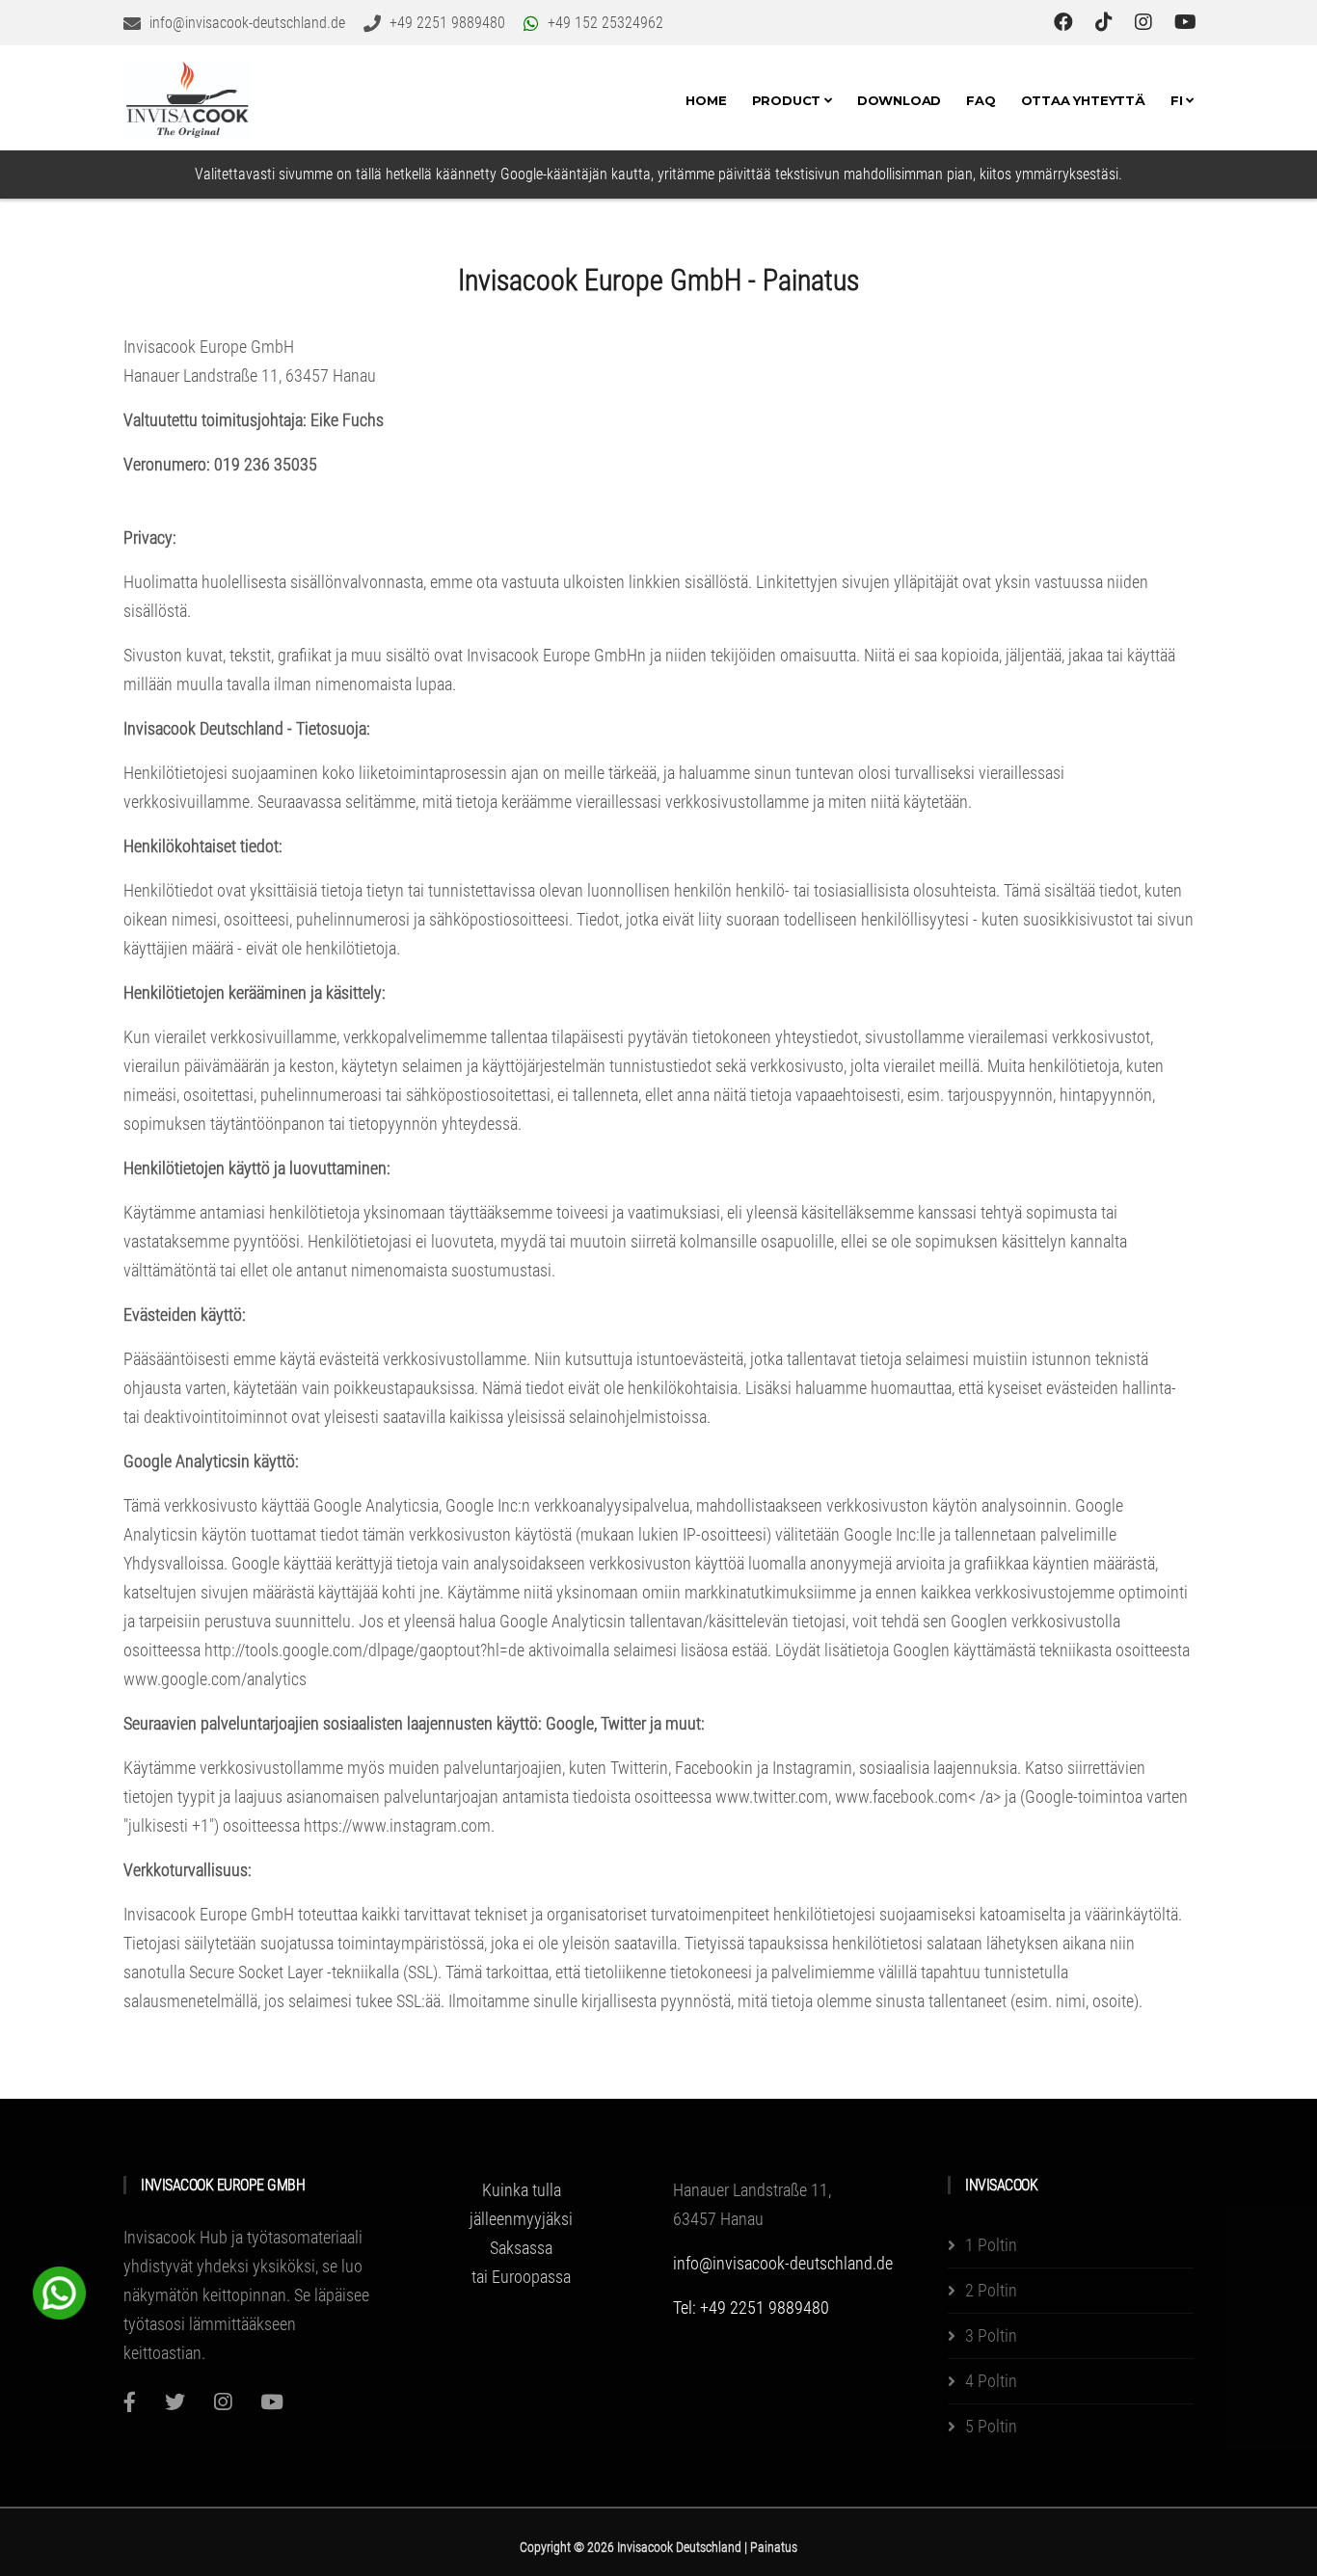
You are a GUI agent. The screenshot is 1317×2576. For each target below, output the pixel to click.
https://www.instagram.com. (399, 1825)
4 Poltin (991, 2381)
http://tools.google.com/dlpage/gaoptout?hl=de (364, 1650)
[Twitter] (175, 2402)
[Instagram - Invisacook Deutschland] (1146, 22)
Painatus (774, 2547)
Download (899, 100)
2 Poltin (991, 2290)
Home (706, 100)
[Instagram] (223, 2402)
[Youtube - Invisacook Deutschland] (1185, 22)
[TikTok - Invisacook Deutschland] (1106, 22)
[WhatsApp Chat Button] (59, 2291)
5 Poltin (991, 2426)
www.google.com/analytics (215, 1679)
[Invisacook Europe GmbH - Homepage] (188, 100)
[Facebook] (130, 2402)
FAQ (981, 100)
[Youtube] (272, 2402)
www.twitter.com (772, 1797)
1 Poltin (991, 2245)
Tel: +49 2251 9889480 (751, 2308)
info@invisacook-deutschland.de (783, 2263)
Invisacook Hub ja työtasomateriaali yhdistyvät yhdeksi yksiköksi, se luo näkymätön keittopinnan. (243, 2266)
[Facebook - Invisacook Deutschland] (1066, 22)
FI (1178, 100)
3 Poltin (991, 2335)
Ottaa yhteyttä (1083, 100)
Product (788, 100)
